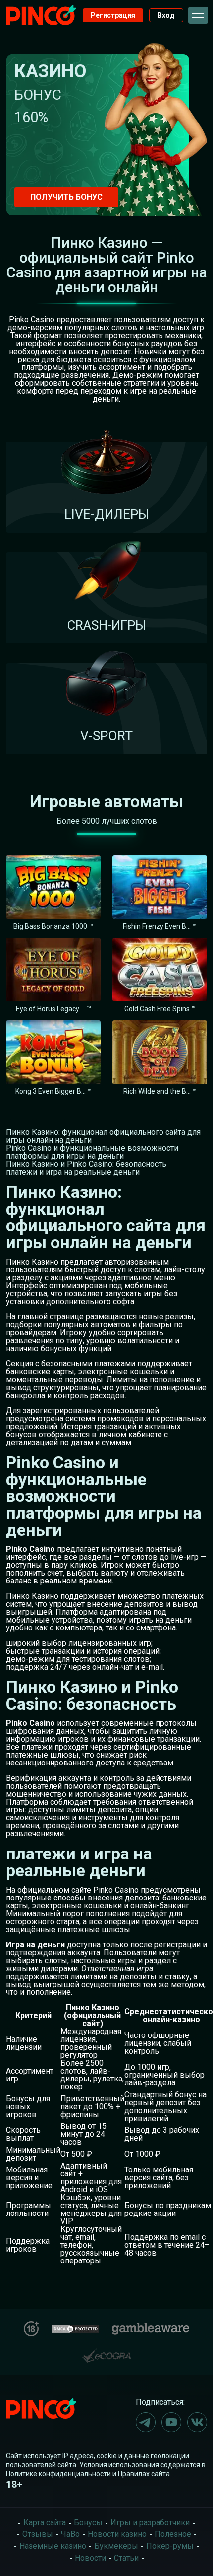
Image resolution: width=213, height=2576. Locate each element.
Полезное (173, 2534)
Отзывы (38, 2534)
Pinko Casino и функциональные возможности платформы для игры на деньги (92, 1152)
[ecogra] (106, 2352)
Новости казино (117, 2534)
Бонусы (88, 2522)
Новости (90, 2558)
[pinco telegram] (146, 2422)
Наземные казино (53, 2546)
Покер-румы (170, 2546)
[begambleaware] (151, 2327)
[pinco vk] (197, 2422)
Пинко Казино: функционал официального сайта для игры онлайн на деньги (103, 1136)
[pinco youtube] (171, 2422)
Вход (166, 15)
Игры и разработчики (150, 2522)
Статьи (126, 2558)
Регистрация (113, 15)
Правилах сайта (144, 2474)
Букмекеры (116, 2546)
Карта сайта (45, 2522)
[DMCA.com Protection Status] (75, 2327)
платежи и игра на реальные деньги (73, 1172)
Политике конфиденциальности (58, 2474)
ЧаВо (70, 2534)
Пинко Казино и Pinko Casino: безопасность (86, 1164)
